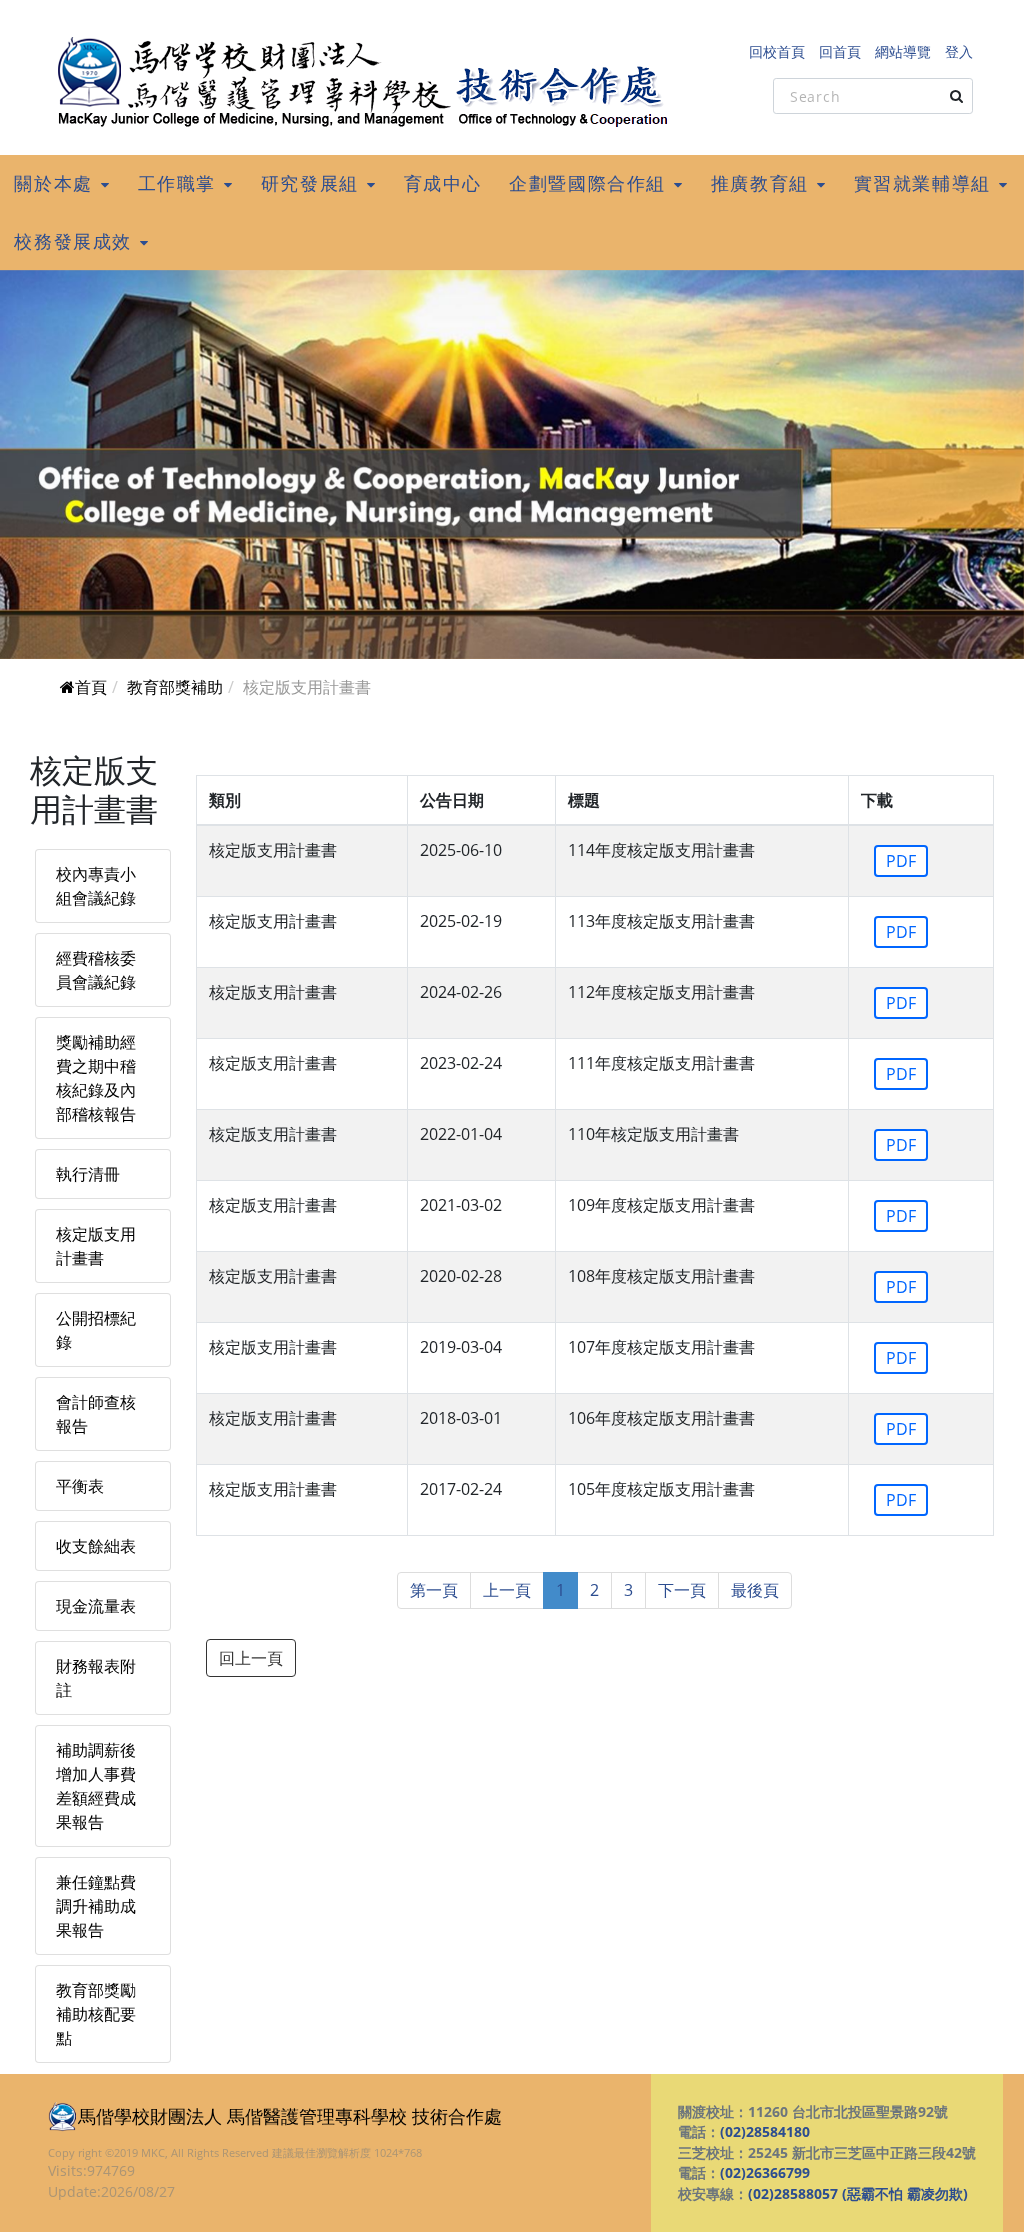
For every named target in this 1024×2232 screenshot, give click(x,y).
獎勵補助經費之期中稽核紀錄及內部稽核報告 (96, 1078)
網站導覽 (903, 51)
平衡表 (80, 1486)
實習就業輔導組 (922, 183)
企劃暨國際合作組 (587, 183)
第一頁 (434, 1590)
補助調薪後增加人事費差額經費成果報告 (96, 1786)
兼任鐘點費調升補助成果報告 (96, 1906)
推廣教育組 (760, 183)
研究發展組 (310, 183)
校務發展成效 (73, 241)
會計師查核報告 (96, 1414)
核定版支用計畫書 (96, 1246)
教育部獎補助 (175, 687)
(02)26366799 (765, 2172)
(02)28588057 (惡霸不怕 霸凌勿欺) (858, 2193)
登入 (959, 51)
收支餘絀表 (96, 1546)
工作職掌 (177, 183)
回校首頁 (777, 51)
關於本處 (53, 183)
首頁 (91, 687)
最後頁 (755, 1590)
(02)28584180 (765, 2131)
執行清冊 (88, 1174)
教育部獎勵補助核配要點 (96, 2014)
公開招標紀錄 (96, 1330)
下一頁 (682, 1590)
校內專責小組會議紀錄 (96, 886)
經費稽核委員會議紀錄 (96, 970)
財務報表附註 (96, 1678)
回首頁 (840, 51)
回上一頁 (251, 1658)
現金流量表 (96, 1606)
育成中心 (443, 183)
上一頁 (507, 1590)
